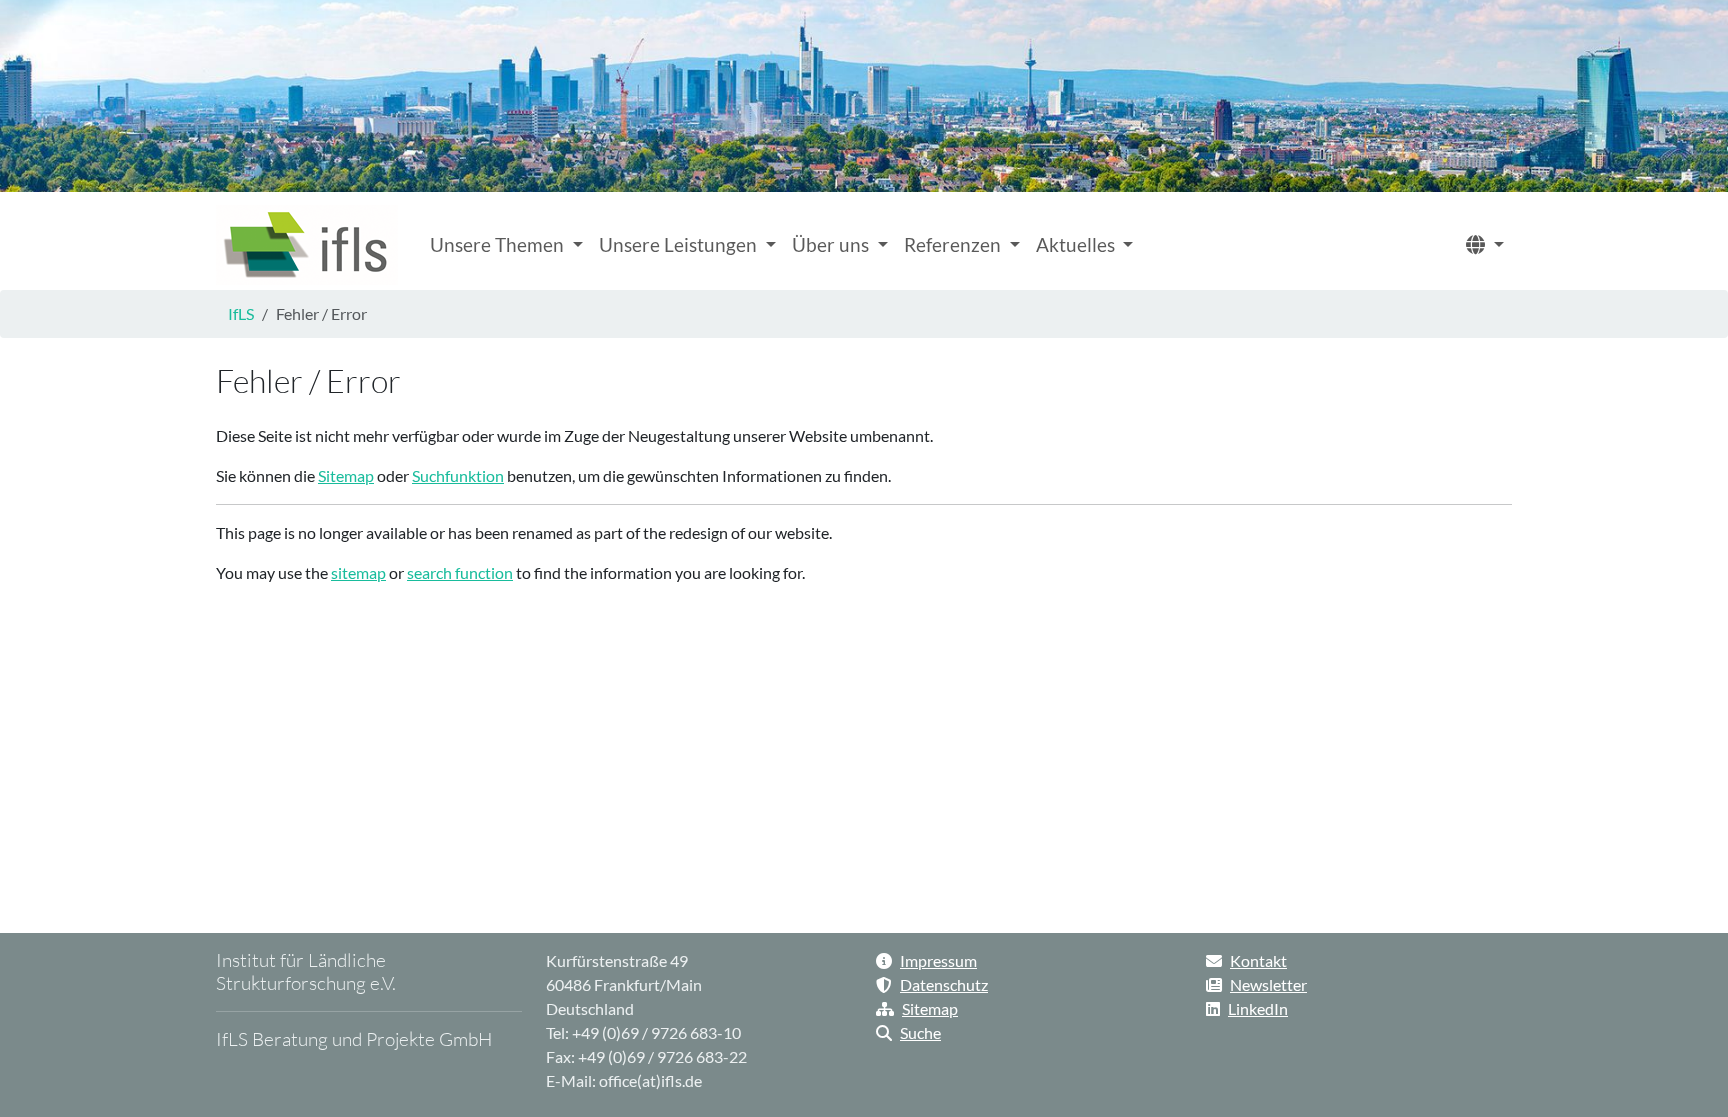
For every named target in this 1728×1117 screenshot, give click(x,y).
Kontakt (1258, 960)
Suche (920, 1032)
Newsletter (1268, 984)
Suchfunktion (458, 475)
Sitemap (346, 475)
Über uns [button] (832, 244)
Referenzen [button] (954, 244)
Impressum (938, 960)
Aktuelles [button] (1077, 244)
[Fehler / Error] (307, 245)
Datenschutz (944, 984)
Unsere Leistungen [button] (680, 244)
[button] (1485, 245)
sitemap (358, 572)
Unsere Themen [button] (499, 244)
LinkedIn (1258, 1008)
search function (460, 572)
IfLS (241, 313)
